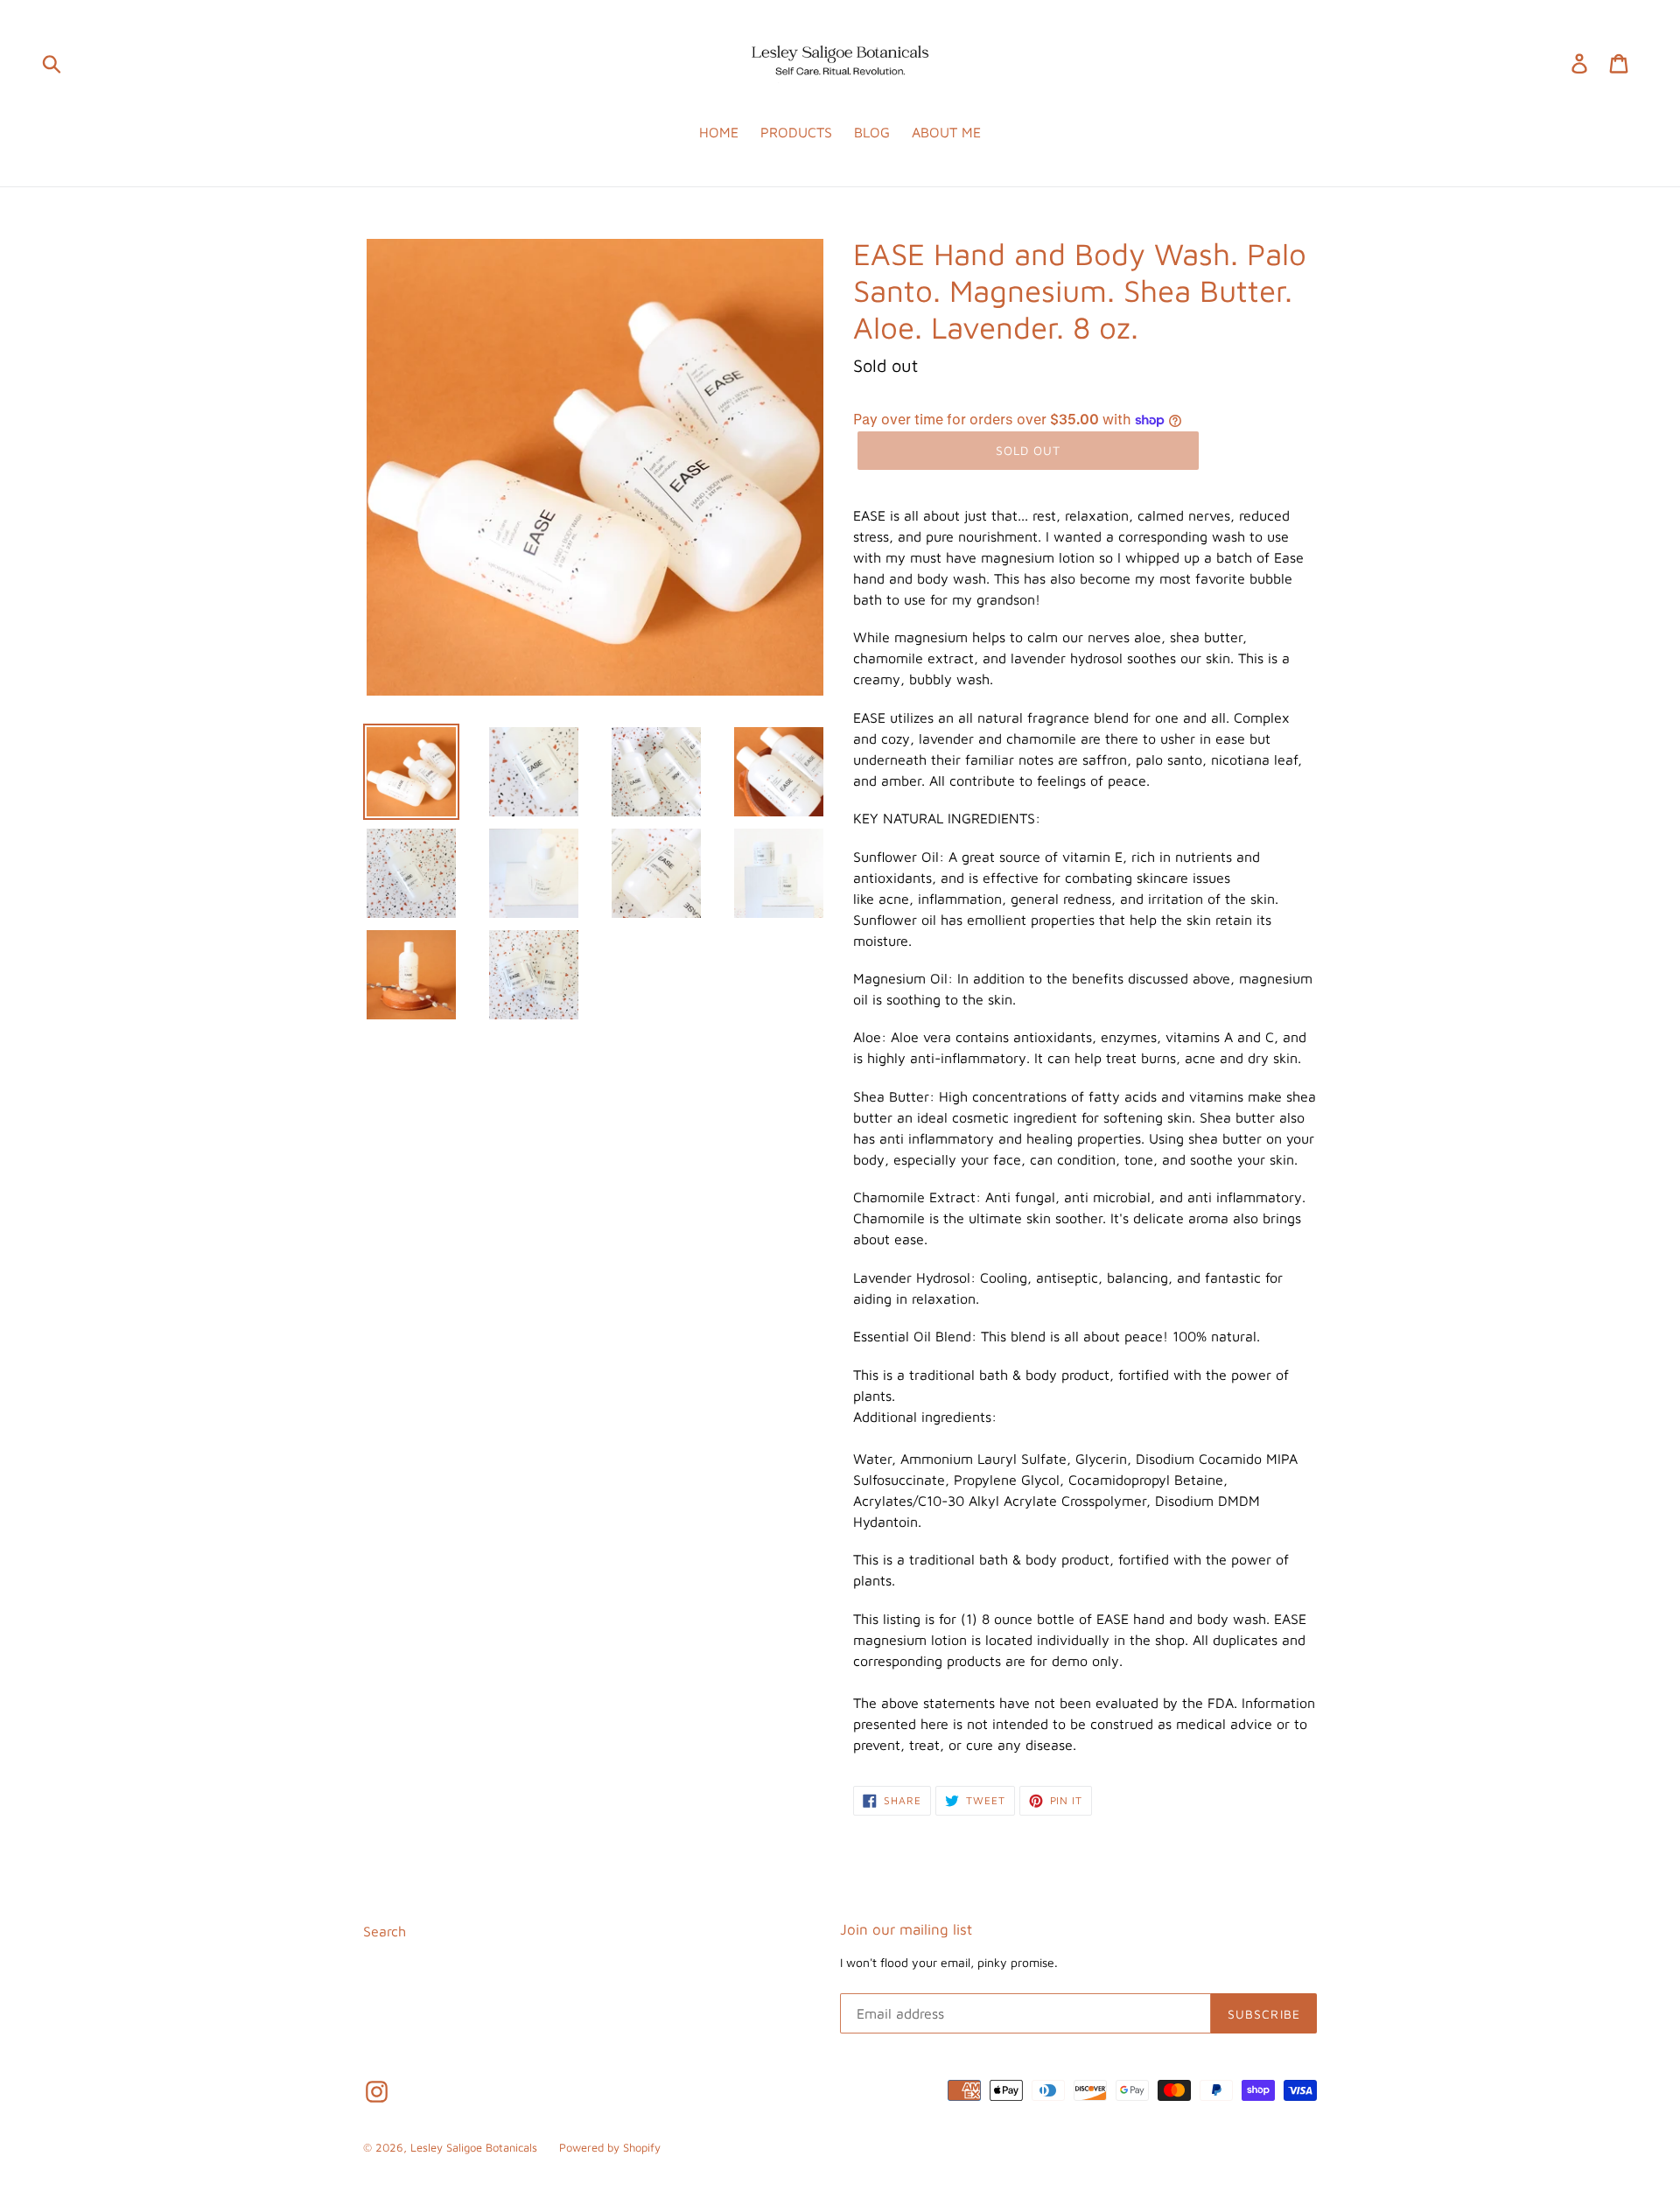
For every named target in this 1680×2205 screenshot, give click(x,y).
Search (385, 1931)
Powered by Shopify (610, 2147)
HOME (719, 132)
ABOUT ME (946, 132)
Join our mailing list (906, 1929)
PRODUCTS (796, 132)
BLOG (872, 132)
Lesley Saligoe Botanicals (474, 2147)
